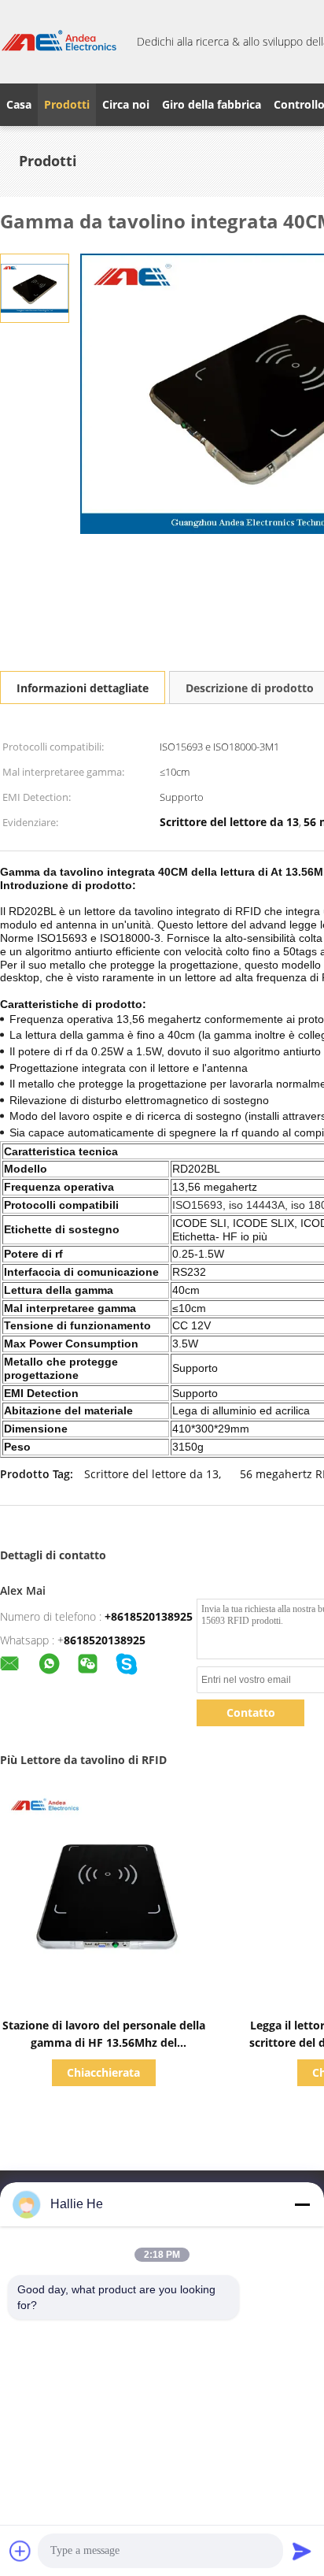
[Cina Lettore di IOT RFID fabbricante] (59, 42)
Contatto (251, 1712)
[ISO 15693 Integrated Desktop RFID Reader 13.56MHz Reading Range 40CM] (35, 287)
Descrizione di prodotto (250, 688)
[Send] (302, 2551)
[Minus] (302, 2204)
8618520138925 (105, 1640)
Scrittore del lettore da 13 (151, 1474)
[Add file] (20, 2551)
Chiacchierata (103, 2072)
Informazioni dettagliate (83, 688)
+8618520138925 (149, 1616)
